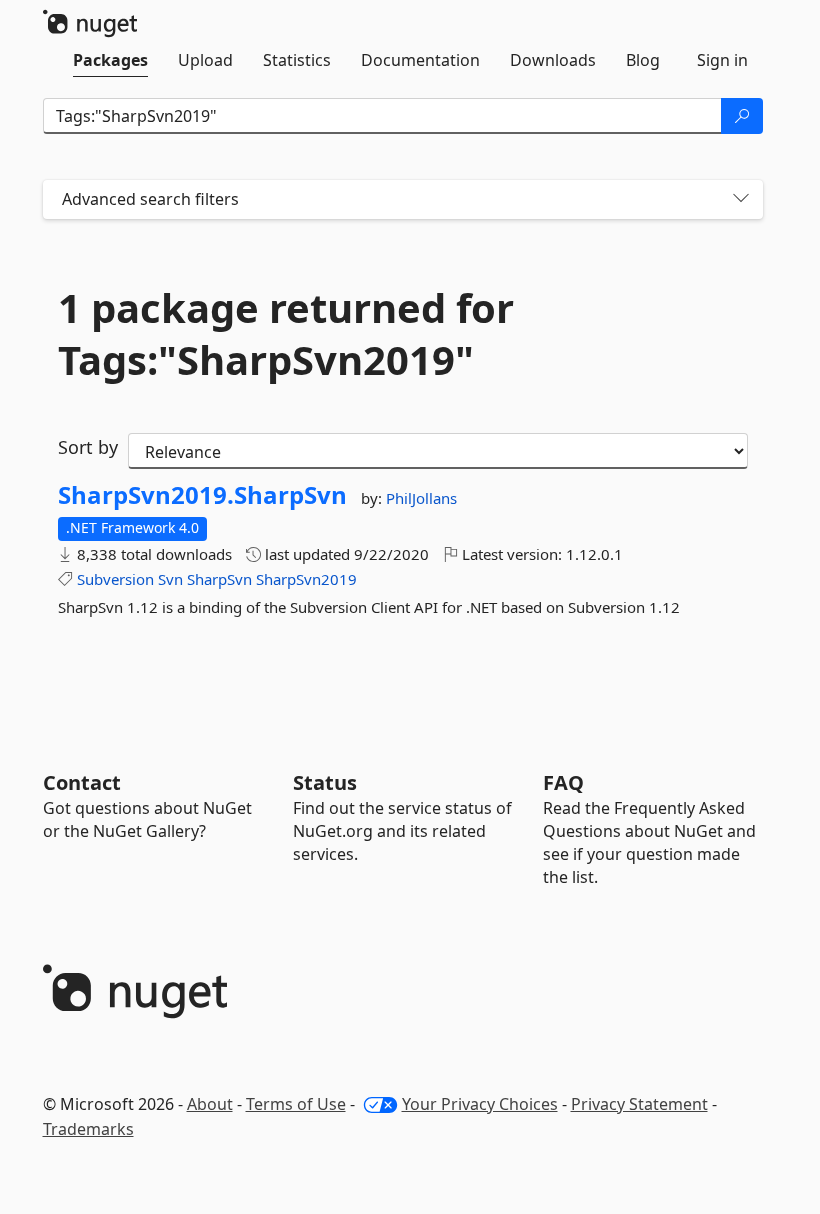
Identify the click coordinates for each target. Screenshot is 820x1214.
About (210, 1104)
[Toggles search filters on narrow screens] (741, 199)
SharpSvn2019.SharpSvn (202, 495)
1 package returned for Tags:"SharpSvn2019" (286, 334)
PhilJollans (421, 498)
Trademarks (88, 1129)
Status (325, 782)
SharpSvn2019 (306, 579)
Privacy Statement (639, 1104)
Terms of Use (296, 1104)
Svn (170, 579)
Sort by (88, 447)
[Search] (742, 116)
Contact (82, 782)
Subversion (115, 579)
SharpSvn (219, 579)
